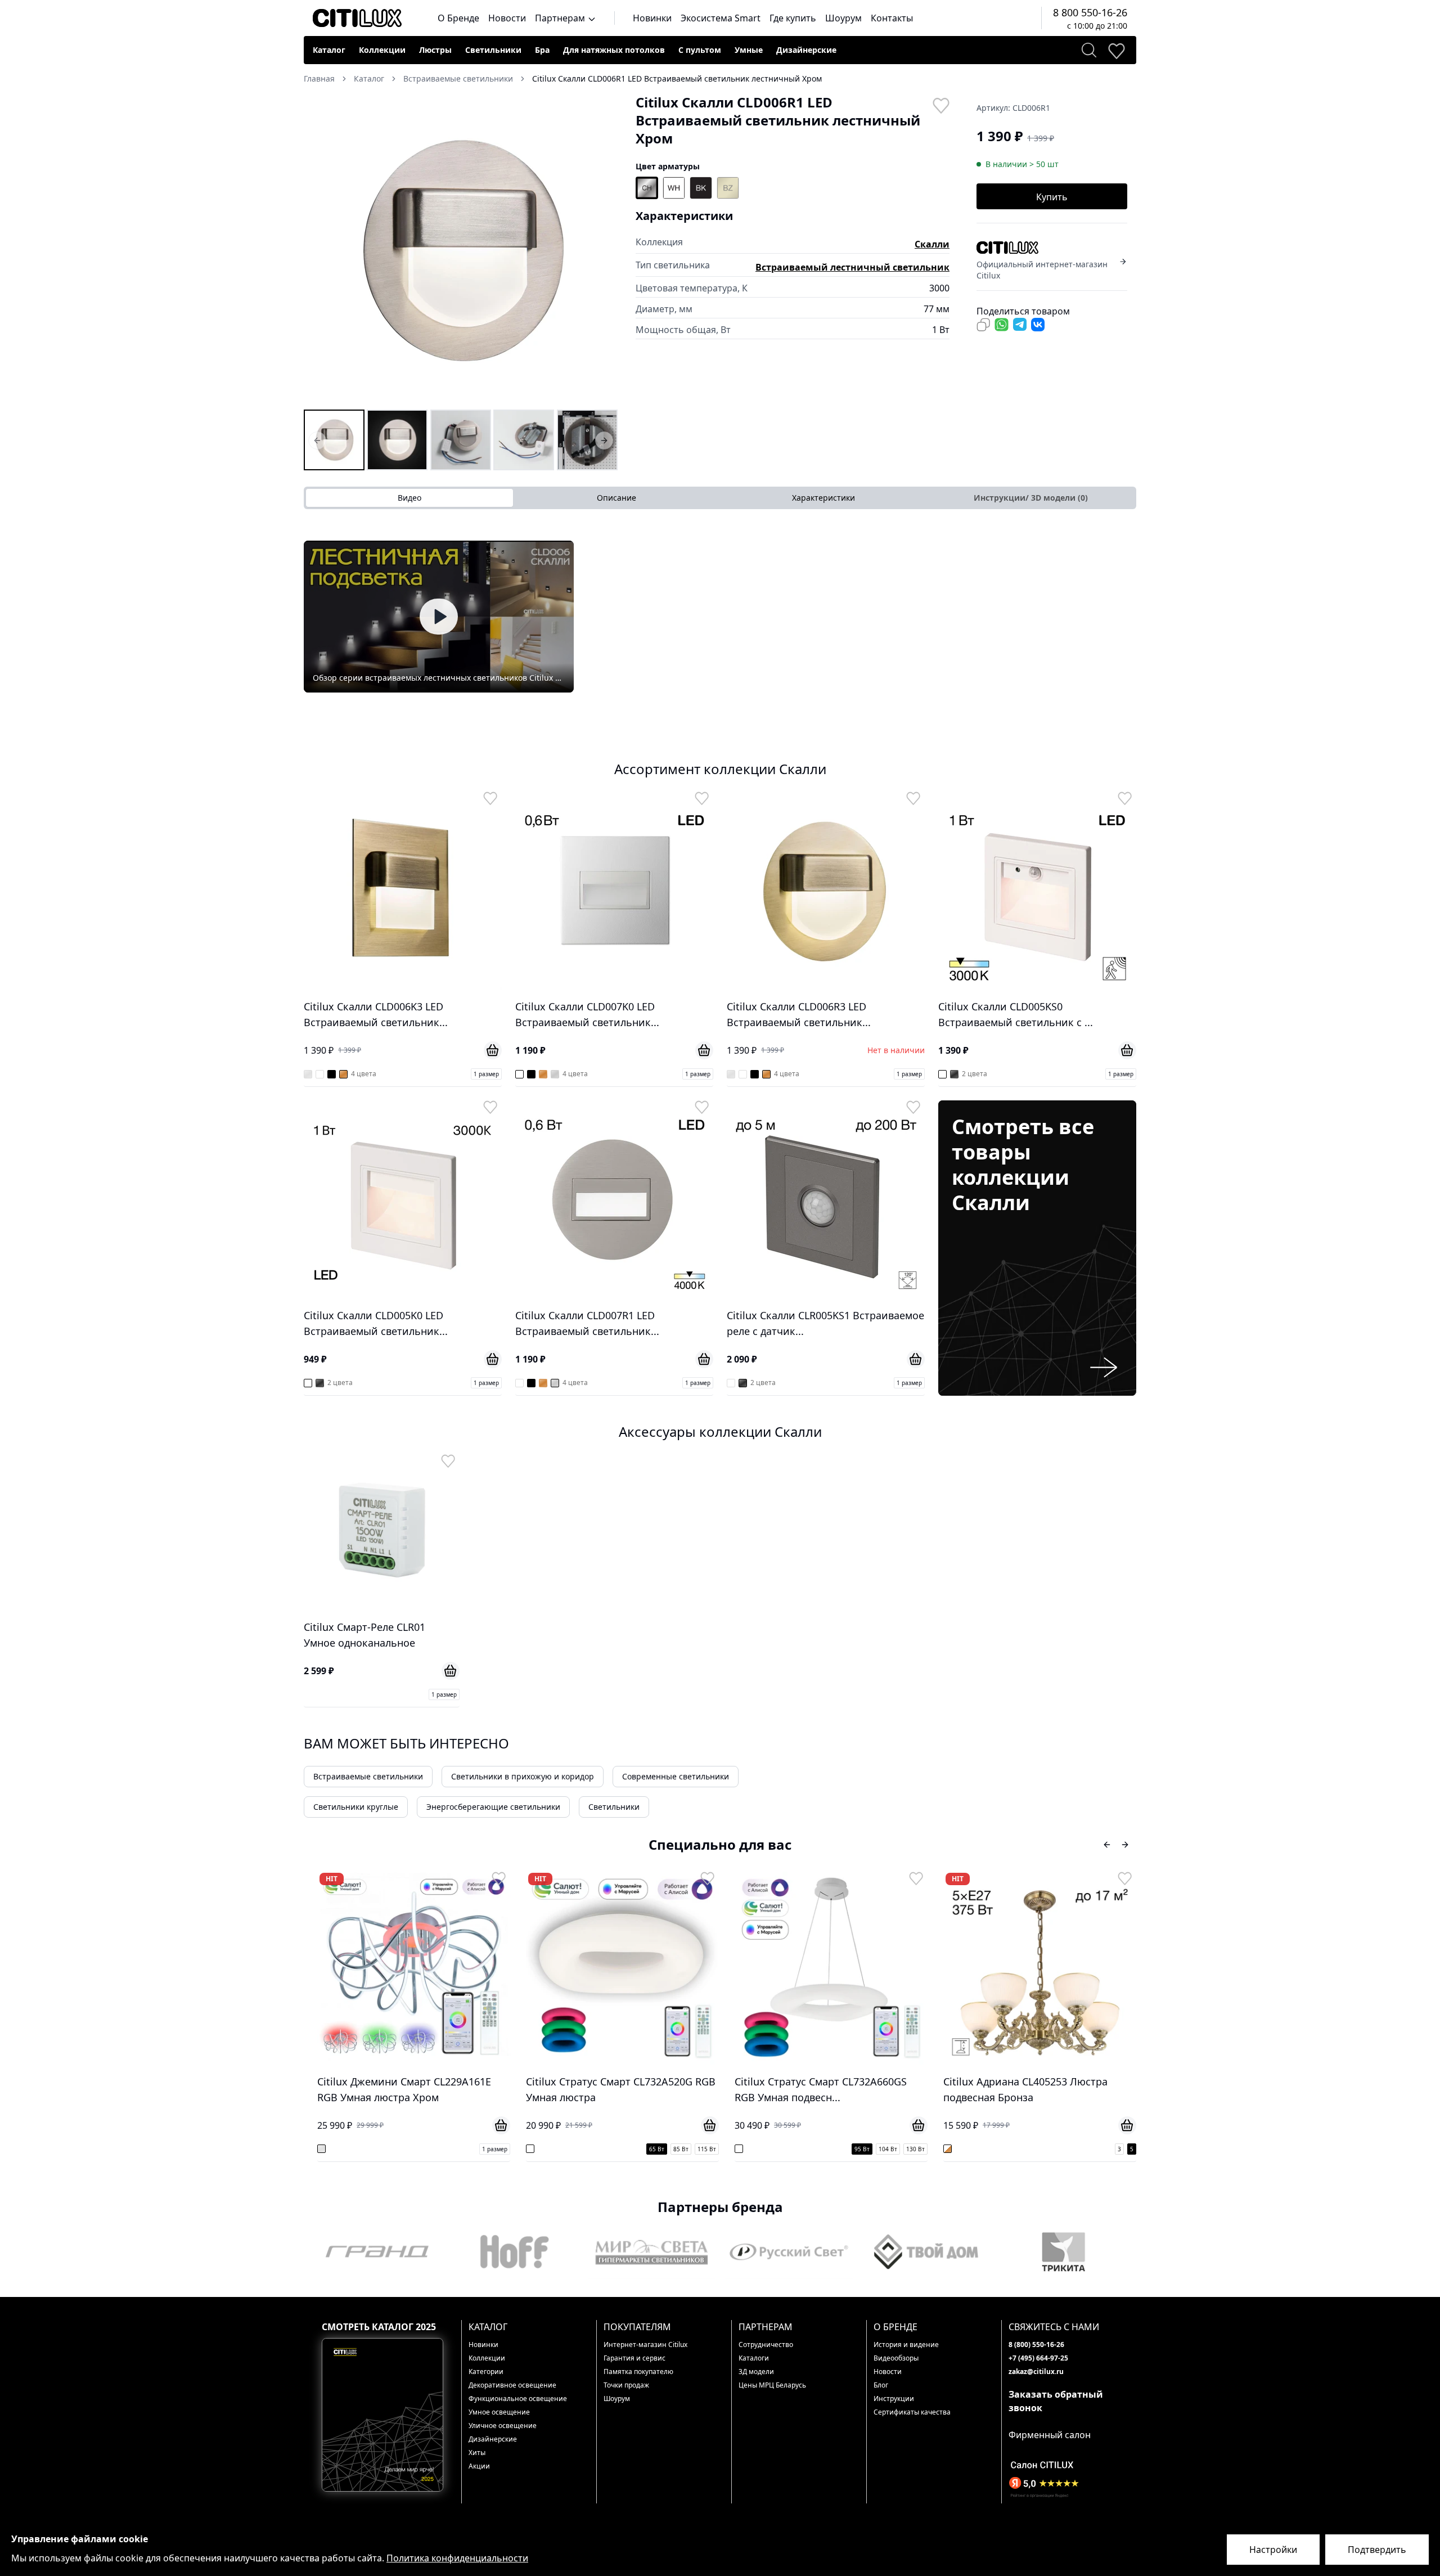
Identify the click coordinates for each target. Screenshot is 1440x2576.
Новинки (652, 18)
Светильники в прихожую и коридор (523, 1776)
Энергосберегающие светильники (493, 1807)
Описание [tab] (616, 498)
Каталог (329, 50)
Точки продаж (626, 2385)
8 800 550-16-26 (1090, 12)
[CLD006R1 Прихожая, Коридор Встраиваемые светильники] (524, 440)
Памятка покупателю (638, 2372)
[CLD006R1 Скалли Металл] (587, 440)
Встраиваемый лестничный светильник (852, 267)
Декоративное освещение (512, 2385)
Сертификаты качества (912, 2412)
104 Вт (679, 2149)
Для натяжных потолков (614, 50)
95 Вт (653, 2149)
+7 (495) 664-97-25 (1038, 2358)
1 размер (486, 1074)
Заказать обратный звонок (1056, 2401)
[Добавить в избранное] (940, 105)
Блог (881, 2385)
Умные (749, 50)
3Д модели (756, 2372)
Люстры (435, 50)
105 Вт (1097, 2149)
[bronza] (728, 188)
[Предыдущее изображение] (319, 250)
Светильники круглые (356, 1807)
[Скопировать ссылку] (983, 325)
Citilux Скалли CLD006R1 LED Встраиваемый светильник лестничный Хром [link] (677, 78)
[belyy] (674, 188)
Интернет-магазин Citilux (645, 2345)
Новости (507, 18)
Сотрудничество (766, 2345)
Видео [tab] (409, 498)
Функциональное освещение (518, 2399)
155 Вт (1124, 2149)
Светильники (493, 50)
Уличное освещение (503, 2426)
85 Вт (472, 2149)
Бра (542, 50)
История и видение (906, 2345)
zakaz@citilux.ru (1036, 2372)
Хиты (477, 2453)
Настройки (1273, 2550)
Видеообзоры (896, 2358)
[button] (461, 250)
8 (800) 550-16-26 (1036, 2345)
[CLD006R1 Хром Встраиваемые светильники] (397, 440)
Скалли (932, 244)
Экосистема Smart (721, 18)
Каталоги (754, 2358)
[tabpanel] (720, 617)
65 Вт (448, 2149)
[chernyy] (701, 188)
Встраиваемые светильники (368, 1776)
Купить (1052, 197)
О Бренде (458, 18)
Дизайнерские (806, 50)
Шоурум (843, 18)
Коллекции (382, 50)
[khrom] (647, 188)
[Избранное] (1116, 50)
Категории (486, 2372)
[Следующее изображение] (602, 250)
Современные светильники (676, 1776)
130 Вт (707, 2149)
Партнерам (561, 18)
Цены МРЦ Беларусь (772, 2385)
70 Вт (1047, 2149)
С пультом (700, 50)
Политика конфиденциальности (457, 2558)
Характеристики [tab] (823, 498)
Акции (479, 2466)
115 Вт (498, 2149)
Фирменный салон (1050, 2435)
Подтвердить (1377, 2550)
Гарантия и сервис (634, 2358)
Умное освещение (499, 2412)
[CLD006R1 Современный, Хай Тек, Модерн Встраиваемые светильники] (461, 440)
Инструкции (894, 2399)
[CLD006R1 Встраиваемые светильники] (334, 440)
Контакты (892, 18)
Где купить (793, 18)
